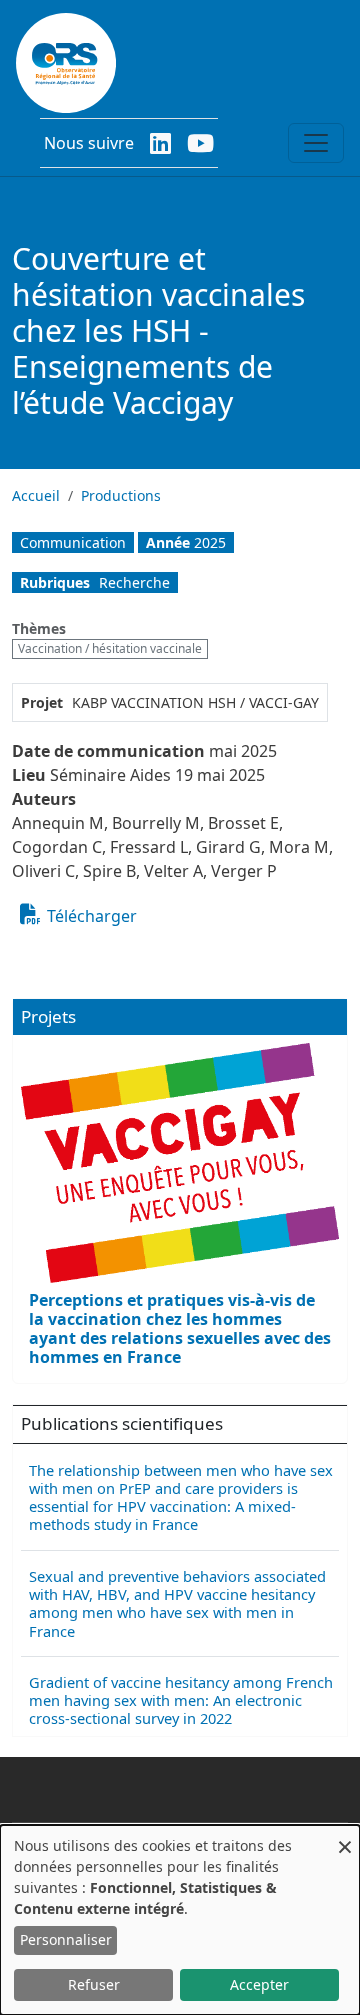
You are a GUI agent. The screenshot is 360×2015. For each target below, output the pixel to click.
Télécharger (92, 916)
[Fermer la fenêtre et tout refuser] (345, 1837)
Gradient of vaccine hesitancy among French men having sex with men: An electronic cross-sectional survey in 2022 (181, 1700)
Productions (121, 495)
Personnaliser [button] (66, 1939)
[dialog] (180, 1920)
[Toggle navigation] (316, 143)
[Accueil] (66, 63)
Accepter (259, 1984)
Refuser (94, 1984)
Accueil (36, 495)
